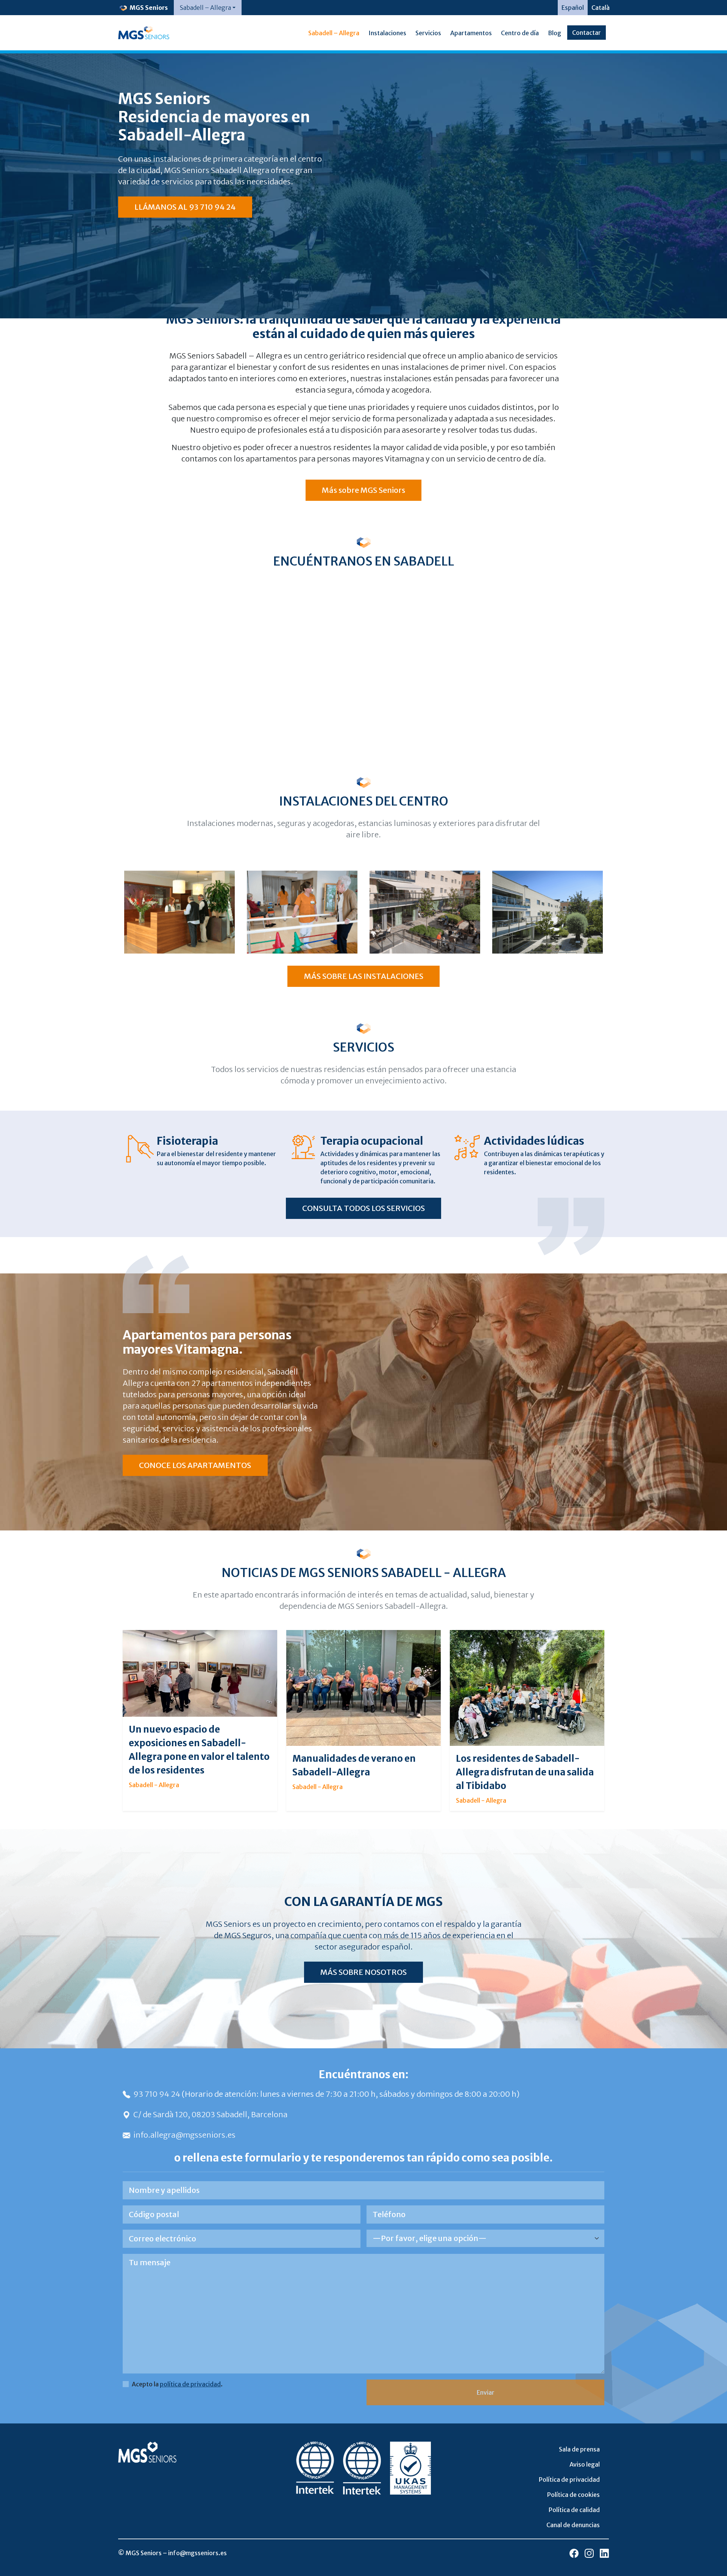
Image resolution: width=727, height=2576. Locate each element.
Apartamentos (471, 33)
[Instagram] (589, 2553)
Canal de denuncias (573, 2525)
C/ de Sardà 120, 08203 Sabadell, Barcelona (210, 2114)
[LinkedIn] (604, 2553)
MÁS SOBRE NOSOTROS (363, 1972)
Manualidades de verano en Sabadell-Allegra (354, 1765)
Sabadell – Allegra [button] (205, 8)
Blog (555, 33)
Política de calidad (574, 2510)
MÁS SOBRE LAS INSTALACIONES (364, 976)
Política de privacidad (569, 2479)
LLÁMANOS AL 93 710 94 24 (185, 207)
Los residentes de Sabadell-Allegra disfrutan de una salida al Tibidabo (525, 1772)
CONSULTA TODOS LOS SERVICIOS (363, 1208)
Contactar (587, 33)
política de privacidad (190, 2384)
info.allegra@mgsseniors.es (184, 2135)
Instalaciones (387, 33)
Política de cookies (573, 2495)
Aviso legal (585, 2464)
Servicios (428, 33)
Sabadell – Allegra (334, 33)
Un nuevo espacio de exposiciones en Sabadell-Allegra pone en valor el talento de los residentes (199, 1750)
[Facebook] (574, 2553)
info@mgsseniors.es (197, 2553)
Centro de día (520, 33)
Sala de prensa (579, 2449)
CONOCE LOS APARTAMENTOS (195, 1465)
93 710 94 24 (158, 2094)
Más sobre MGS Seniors (363, 490)
